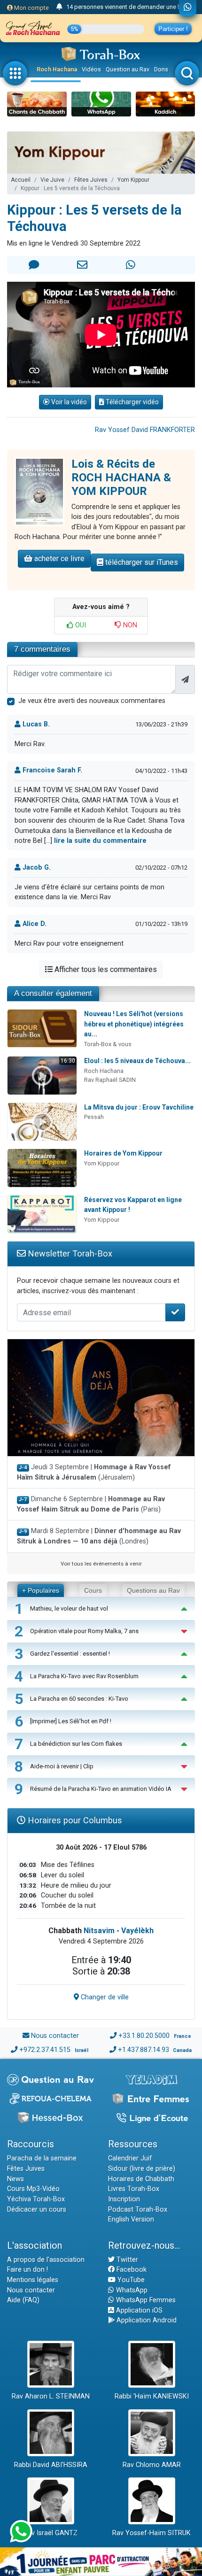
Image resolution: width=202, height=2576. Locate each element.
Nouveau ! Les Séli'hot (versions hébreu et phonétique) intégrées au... (134, 1024)
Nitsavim (99, 1931)
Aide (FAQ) (23, 2300)
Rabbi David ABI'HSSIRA (51, 2465)
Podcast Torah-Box (138, 2210)
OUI (80, 625)
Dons (161, 69)
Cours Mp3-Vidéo (33, 2189)
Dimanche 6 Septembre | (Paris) (91, 1504)
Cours (93, 1590)
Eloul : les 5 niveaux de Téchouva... (137, 1061)
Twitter (126, 2260)
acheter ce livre (58, 559)
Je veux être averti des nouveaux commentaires (92, 701)
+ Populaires (41, 1590)
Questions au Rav (153, 1590)
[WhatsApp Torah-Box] (188, 8)
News (16, 2179)
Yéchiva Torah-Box (36, 2199)
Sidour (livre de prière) (142, 2169)
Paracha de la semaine (42, 2158)
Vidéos (91, 69)
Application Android (146, 2320)
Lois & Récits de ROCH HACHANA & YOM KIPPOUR (121, 478)
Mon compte (31, 8)
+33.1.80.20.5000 (144, 2036)
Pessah (94, 1117)
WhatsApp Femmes (145, 2300)
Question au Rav (128, 69)
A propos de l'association (46, 2260)
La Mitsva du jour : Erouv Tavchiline (139, 1107)
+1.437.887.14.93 (144, 2050)
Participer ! (173, 29)
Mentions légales (33, 2280)
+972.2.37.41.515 (45, 2050)
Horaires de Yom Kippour (123, 1153)
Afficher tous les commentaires (105, 969)
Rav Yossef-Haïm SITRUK (151, 2533)
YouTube (130, 2280)
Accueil (21, 180)
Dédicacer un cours (37, 2210)
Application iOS (138, 2310)
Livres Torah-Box (134, 2189)
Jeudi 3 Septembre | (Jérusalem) (94, 1472)
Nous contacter (55, 2036)
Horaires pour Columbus (74, 1820)
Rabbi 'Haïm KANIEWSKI (152, 2396)
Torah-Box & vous (108, 1044)
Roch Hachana (57, 69)
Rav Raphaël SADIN (110, 1080)
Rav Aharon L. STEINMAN (51, 2396)
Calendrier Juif (130, 2158)
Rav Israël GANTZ (50, 2533)
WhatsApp (131, 2290)
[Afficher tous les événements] (59, 7)
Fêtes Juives (91, 180)
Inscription (124, 2199)
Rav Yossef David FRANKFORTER (145, 430)
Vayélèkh (137, 1931)
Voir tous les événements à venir (101, 1564)
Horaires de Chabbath (141, 2179)
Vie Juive (52, 180)
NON (129, 625)
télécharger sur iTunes (141, 562)
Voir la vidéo (68, 402)
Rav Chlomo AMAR (152, 2465)
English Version (131, 2219)
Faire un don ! (27, 2270)
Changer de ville (104, 1997)
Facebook (131, 2270)
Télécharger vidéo (132, 402)
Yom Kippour (133, 180)
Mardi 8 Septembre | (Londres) (99, 1536)
